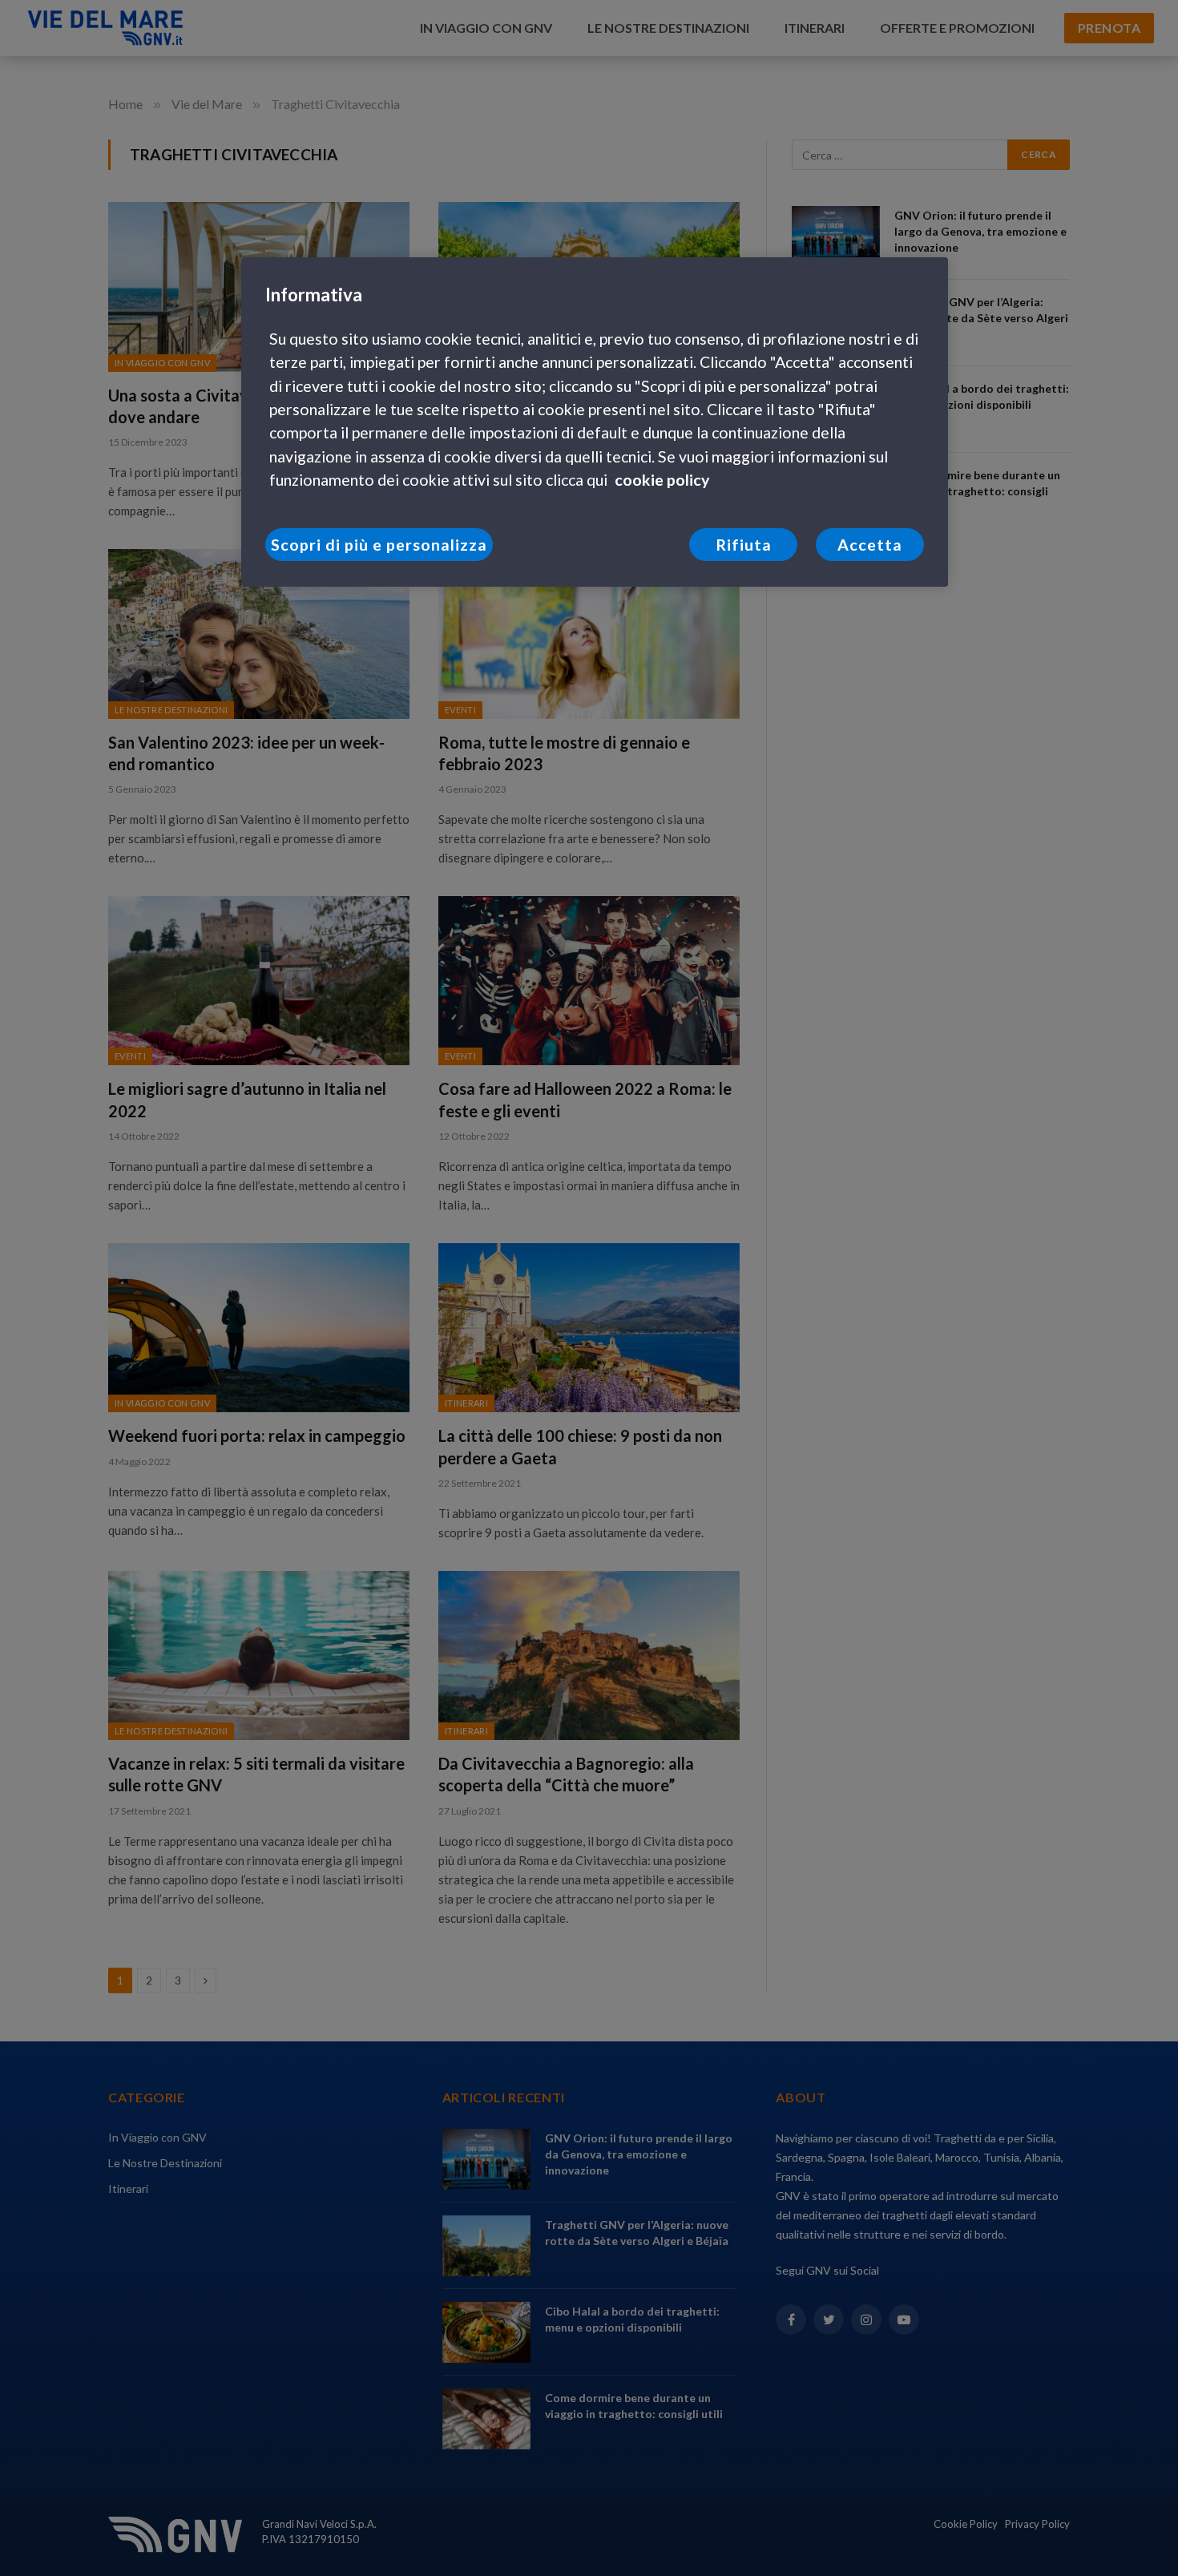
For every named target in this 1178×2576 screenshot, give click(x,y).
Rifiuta (744, 545)
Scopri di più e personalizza (379, 545)
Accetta (870, 545)
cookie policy (662, 480)
